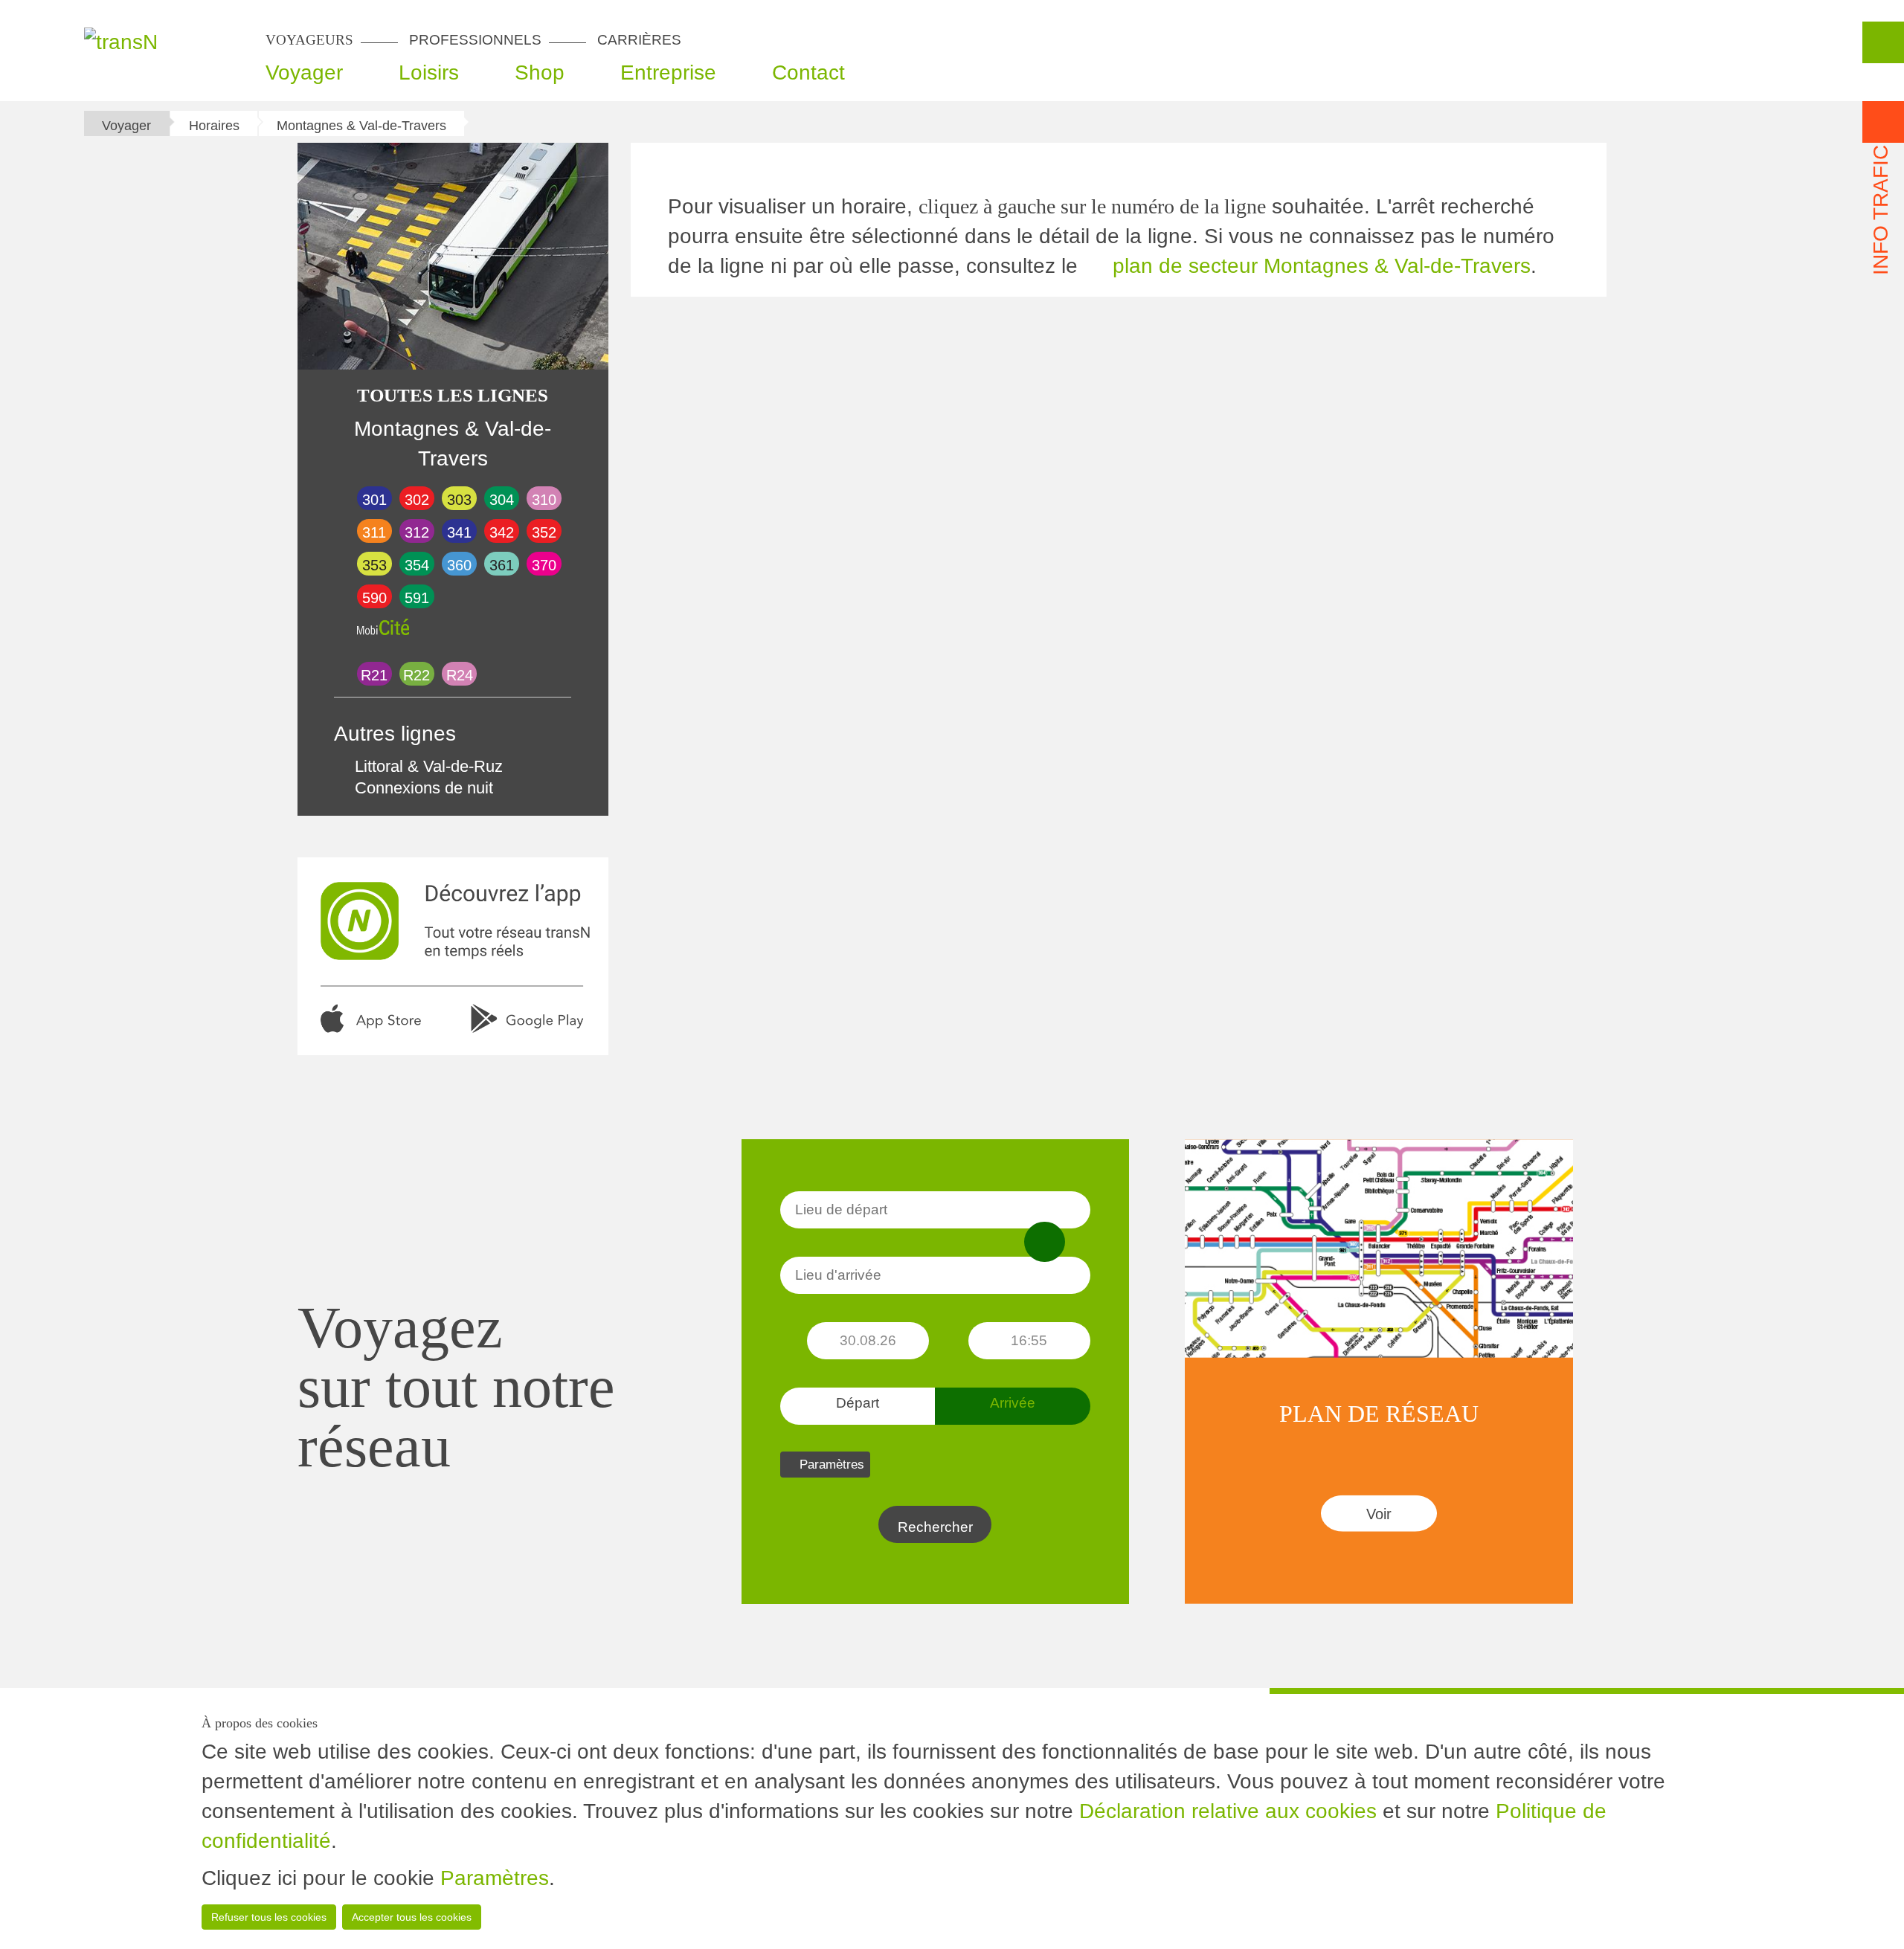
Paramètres (495, 1878)
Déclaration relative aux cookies (1228, 1811)
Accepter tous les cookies (412, 1917)
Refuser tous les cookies (269, 1917)
